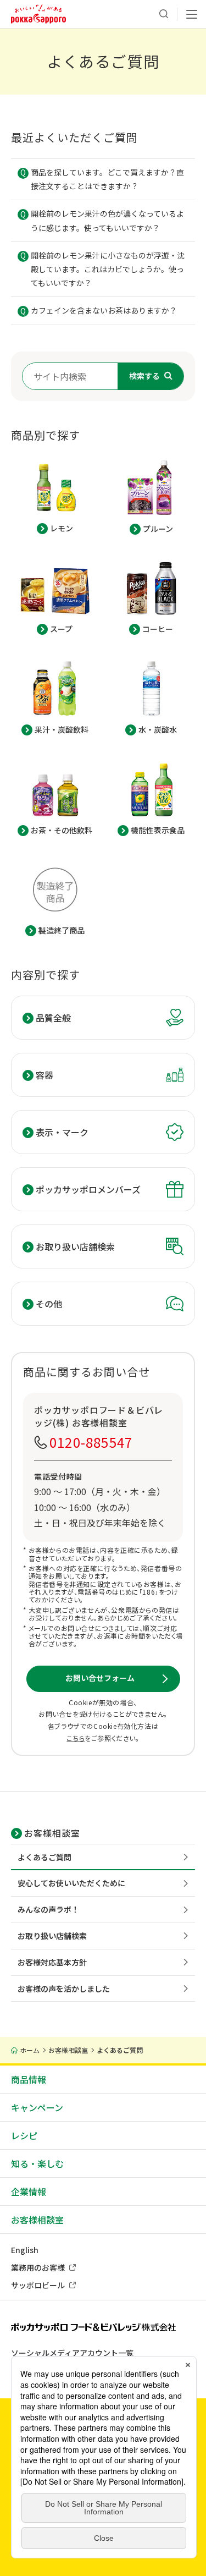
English (25, 2250)
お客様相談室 (37, 2220)
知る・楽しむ (37, 2163)
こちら (76, 1738)
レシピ (24, 2135)
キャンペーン (37, 2107)
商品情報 (29, 2079)
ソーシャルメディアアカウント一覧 (72, 2353)
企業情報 (29, 2191)
